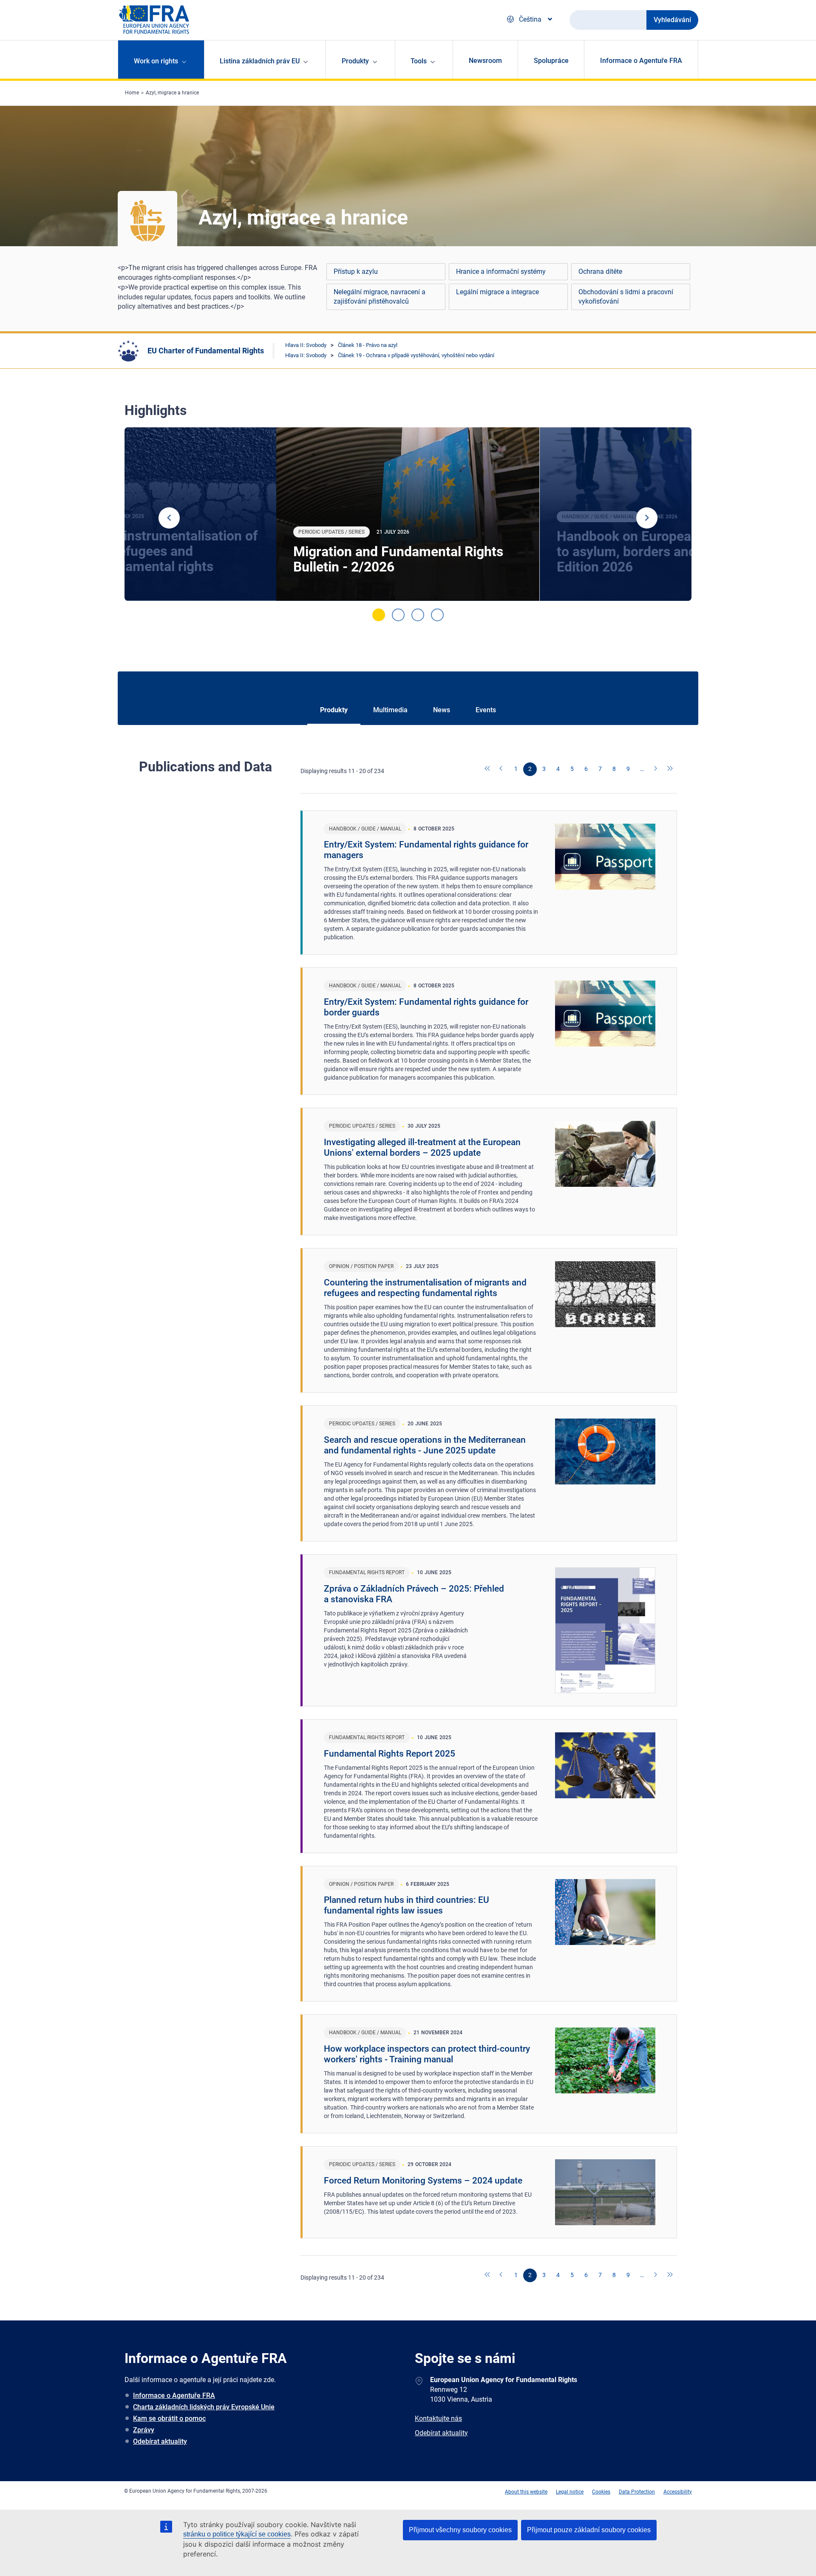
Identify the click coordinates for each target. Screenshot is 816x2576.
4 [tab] (437, 615)
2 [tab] (398, 615)
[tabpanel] (408, 514)
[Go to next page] (656, 769)
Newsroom (485, 61)
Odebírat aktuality (160, 2441)
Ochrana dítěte (600, 272)
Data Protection (637, 2492)
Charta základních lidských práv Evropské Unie (204, 2407)
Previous (169, 518)
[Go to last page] (670, 769)
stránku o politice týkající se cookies (237, 2534)
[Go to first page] (488, 769)
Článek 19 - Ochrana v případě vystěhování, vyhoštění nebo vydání (416, 355)
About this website (526, 2492)
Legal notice (570, 2492)
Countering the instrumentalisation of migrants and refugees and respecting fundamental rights (425, 1288)
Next (647, 518)
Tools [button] (419, 61)
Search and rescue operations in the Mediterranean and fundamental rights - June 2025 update (425, 1445)
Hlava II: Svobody (306, 345)
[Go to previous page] (502, 769)
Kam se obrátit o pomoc (169, 2418)
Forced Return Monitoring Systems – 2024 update (423, 2181)
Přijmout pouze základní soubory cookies (589, 2530)
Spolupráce (551, 61)
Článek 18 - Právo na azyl (368, 345)
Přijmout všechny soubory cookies (460, 2530)
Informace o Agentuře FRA (641, 61)
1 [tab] (379, 615)
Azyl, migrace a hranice (172, 93)
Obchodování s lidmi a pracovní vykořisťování (626, 297)
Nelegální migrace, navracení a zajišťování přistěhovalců (380, 297)
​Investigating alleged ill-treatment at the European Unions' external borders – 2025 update (422, 1147)
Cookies (601, 2492)
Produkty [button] (355, 61)
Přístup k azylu (356, 272)
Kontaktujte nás (438, 2418)
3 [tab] (418, 615)
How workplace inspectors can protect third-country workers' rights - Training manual (427, 2054)
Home (132, 93)
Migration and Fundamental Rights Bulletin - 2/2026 (398, 559)
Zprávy (144, 2430)
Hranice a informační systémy (501, 272)
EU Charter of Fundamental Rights (206, 351)
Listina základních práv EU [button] (260, 61)
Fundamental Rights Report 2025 (390, 1754)
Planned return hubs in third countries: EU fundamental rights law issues (407, 1905)
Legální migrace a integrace (497, 292)
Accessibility (678, 2492)
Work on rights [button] (156, 61)
